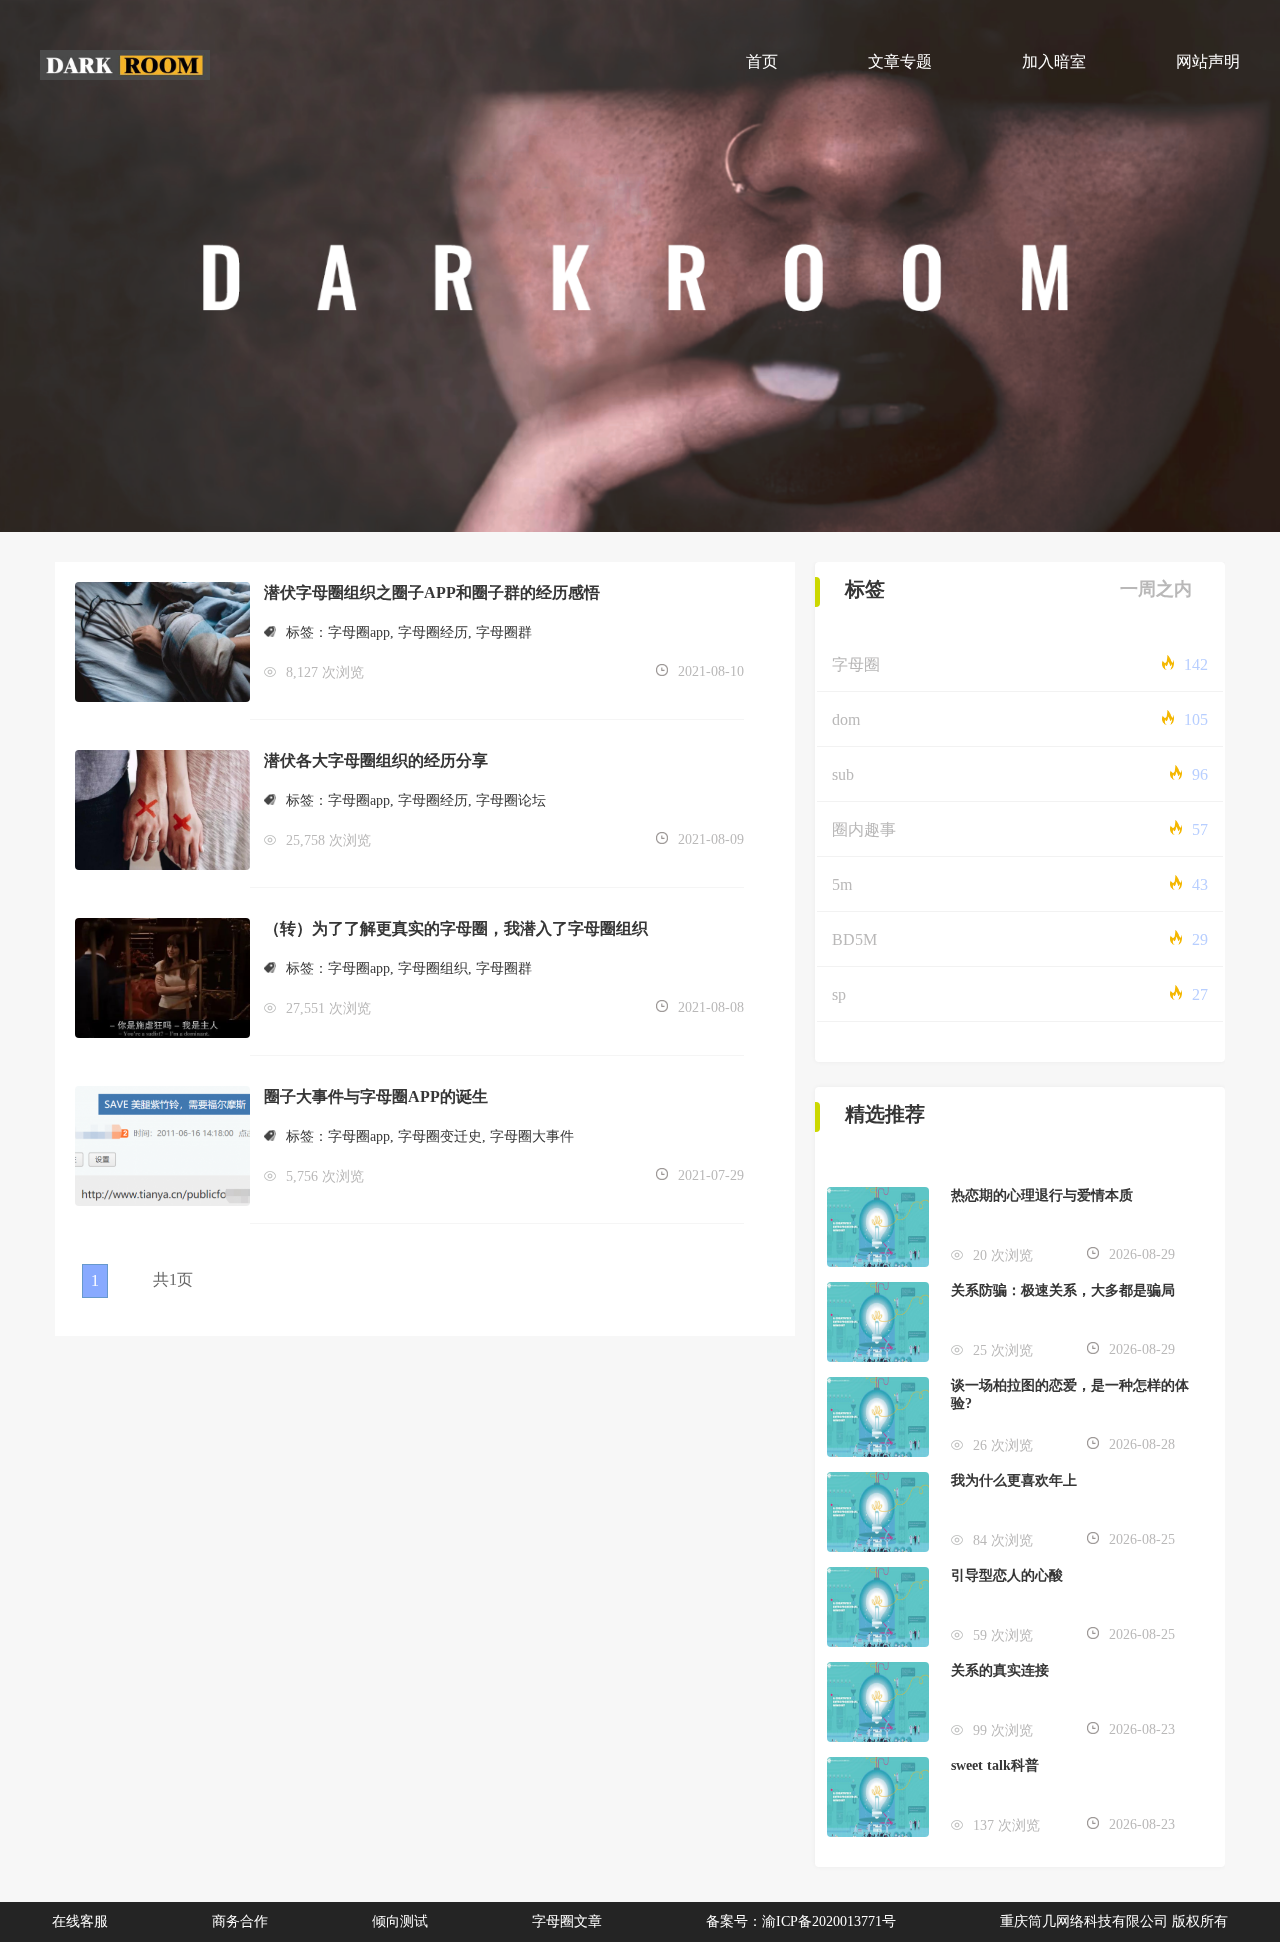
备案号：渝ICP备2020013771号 (801, 1921)
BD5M (854, 939)
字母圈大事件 (532, 1136)
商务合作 (240, 1921)
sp (839, 994)
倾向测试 (400, 1921)
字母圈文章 (567, 1921)
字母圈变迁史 (440, 1136)
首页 (762, 61)
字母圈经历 (433, 632)
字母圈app (359, 632)
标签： (307, 632)
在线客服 (80, 1921)
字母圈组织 (433, 968)
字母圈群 (504, 632)
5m (842, 884)
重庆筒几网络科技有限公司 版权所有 (1114, 1921)
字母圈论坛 (511, 800)
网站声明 (1208, 61)
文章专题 (900, 61)
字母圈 (856, 664)
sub (843, 774)
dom (846, 719)
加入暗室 (1054, 61)
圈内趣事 (864, 829)
